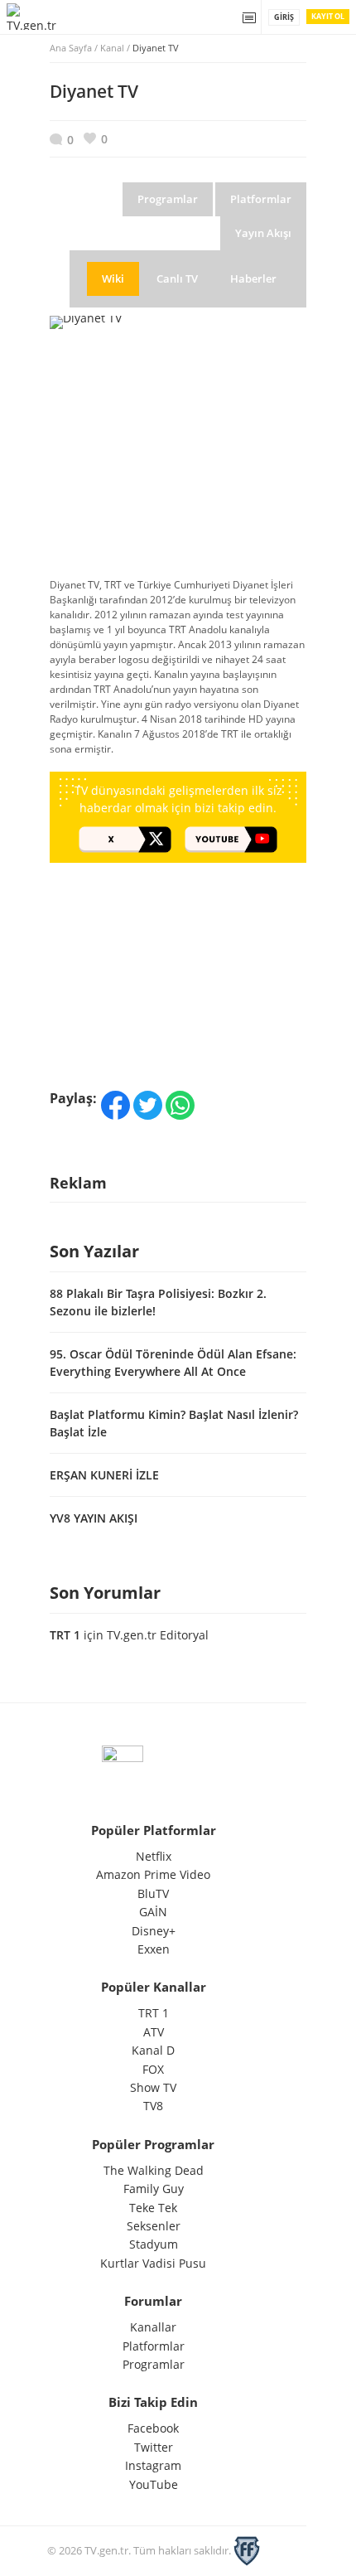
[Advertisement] (178, 455)
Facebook (153, 2428)
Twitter (154, 2447)
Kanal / (140, 48)
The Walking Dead (154, 2170)
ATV (154, 2032)
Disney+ (154, 1931)
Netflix (154, 1856)
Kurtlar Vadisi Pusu (153, 2263)
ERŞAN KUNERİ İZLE (104, 1475)
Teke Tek (153, 2208)
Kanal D (153, 2050)
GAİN (153, 1912)
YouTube (154, 2484)
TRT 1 (65, 1635)
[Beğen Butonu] (96, 139)
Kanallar (153, 2327)
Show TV (153, 2087)
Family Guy (154, 2189)
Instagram (153, 2465)
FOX (153, 2069)
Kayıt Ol (328, 16)
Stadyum (154, 2244)
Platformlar (154, 2346)
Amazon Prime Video (153, 1874)
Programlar (154, 2364)
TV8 (153, 2106)
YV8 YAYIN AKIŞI (94, 1518)
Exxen (154, 1949)
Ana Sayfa (71, 48)
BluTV (153, 1893)
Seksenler (154, 2226)
